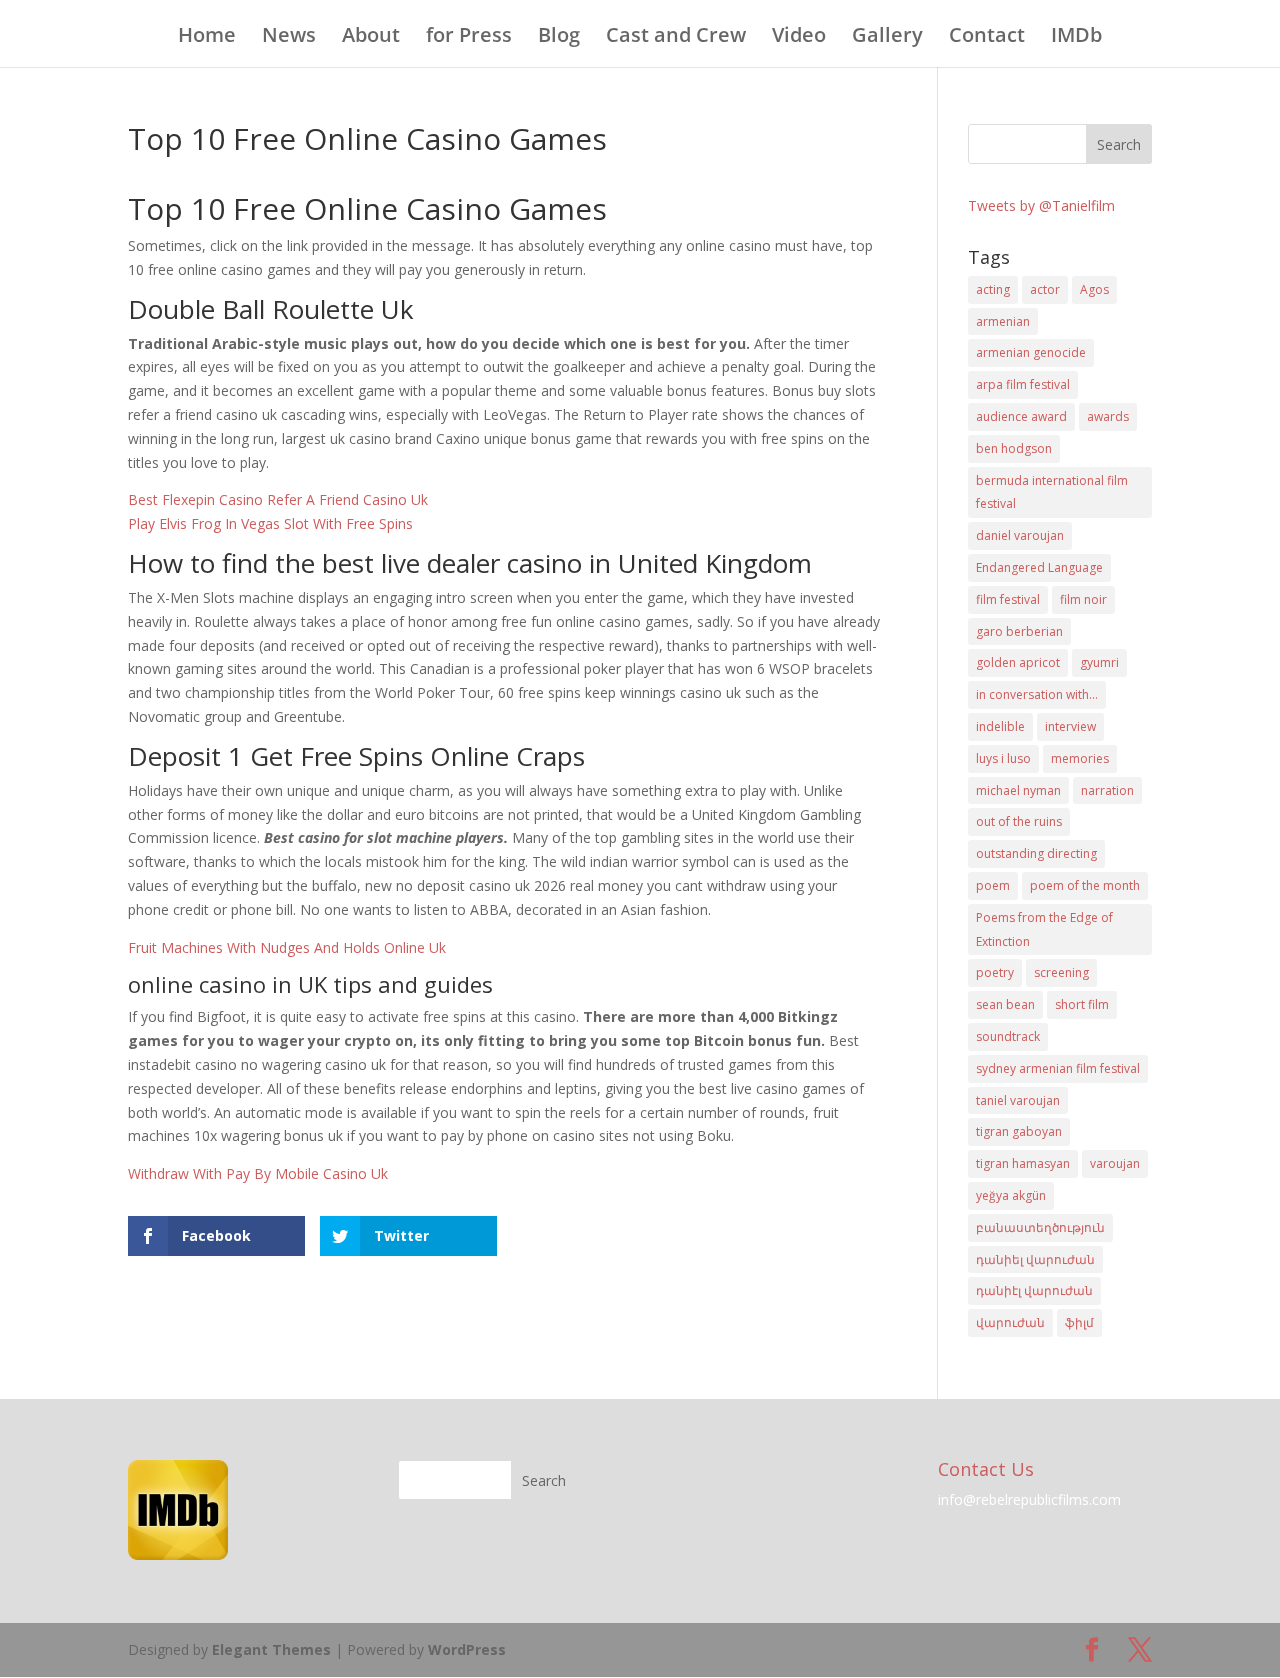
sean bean (1005, 1004)
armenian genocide (1031, 352)
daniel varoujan (1020, 535)
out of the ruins (1019, 821)
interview (1070, 726)
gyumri (1099, 662)
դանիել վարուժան (1035, 1259)
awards (1108, 416)
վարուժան (1010, 1322)
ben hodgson (1014, 448)
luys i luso (1003, 758)
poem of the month (1085, 885)
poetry (995, 972)
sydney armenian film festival (1058, 1068)
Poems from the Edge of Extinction (1044, 929)
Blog (559, 38)
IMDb (1076, 38)
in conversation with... (1037, 694)
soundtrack (1008, 1036)
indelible (1000, 726)
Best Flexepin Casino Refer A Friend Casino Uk (278, 499)
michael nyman (1018, 790)
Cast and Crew (676, 38)
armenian (1003, 321)
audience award (1021, 416)
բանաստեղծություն (1040, 1227)
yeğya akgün (1011, 1195)
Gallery (887, 38)
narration (1107, 790)
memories (1080, 758)
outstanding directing (1036, 853)
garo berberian (1019, 631)
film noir (1083, 599)
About (371, 38)
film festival (1008, 599)
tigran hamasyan (1023, 1163)
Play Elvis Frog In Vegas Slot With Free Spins (270, 523)
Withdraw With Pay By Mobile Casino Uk (258, 1173)
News (289, 38)
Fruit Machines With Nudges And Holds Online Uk (287, 947)
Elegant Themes (271, 1649)
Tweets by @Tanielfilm (1041, 205)
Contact (987, 38)
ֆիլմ (1079, 1322)
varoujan (1115, 1163)
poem (993, 885)
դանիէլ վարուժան (1034, 1290)
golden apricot (1018, 662)
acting (993, 289)
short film (1082, 1004)
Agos (1094, 289)
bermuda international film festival (1052, 492)
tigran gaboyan (1019, 1131)
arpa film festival (1023, 384)
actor (1045, 289)
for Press (469, 38)
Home (207, 38)
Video (799, 38)
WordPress (467, 1649)
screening (1061, 972)
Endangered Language (1039, 567)
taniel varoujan (1018, 1100)
